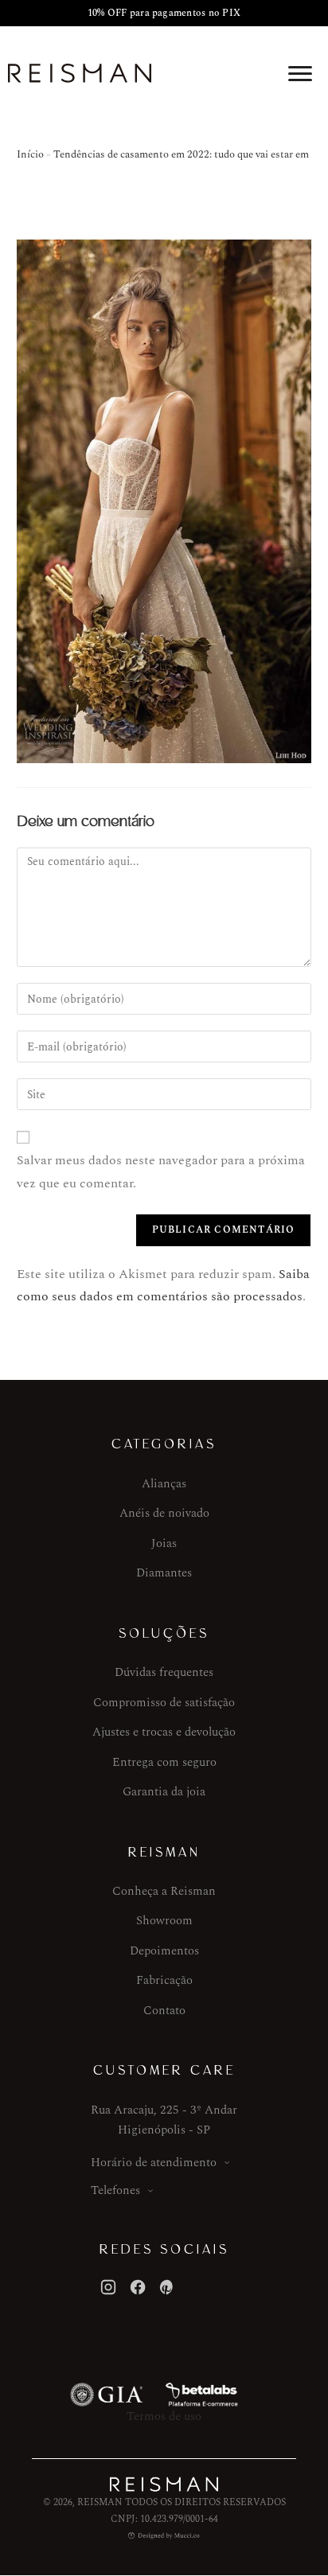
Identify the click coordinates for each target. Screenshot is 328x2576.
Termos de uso (164, 2416)
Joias (164, 1543)
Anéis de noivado (164, 1513)
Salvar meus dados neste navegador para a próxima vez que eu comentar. (161, 1172)
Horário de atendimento (154, 2163)
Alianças (164, 1484)
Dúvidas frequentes (164, 1672)
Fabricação (164, 1980)
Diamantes (164, 1573)
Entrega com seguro (164, 1762)
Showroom (164, 1921)
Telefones (115, 2190)
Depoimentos (164, 1951)
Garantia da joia (164, 1792)
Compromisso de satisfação (164, 1703)
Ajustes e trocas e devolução (164, 1732)
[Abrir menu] (300, 73)
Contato (164, 2011)
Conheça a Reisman (164, 1891)
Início (30, 154)
